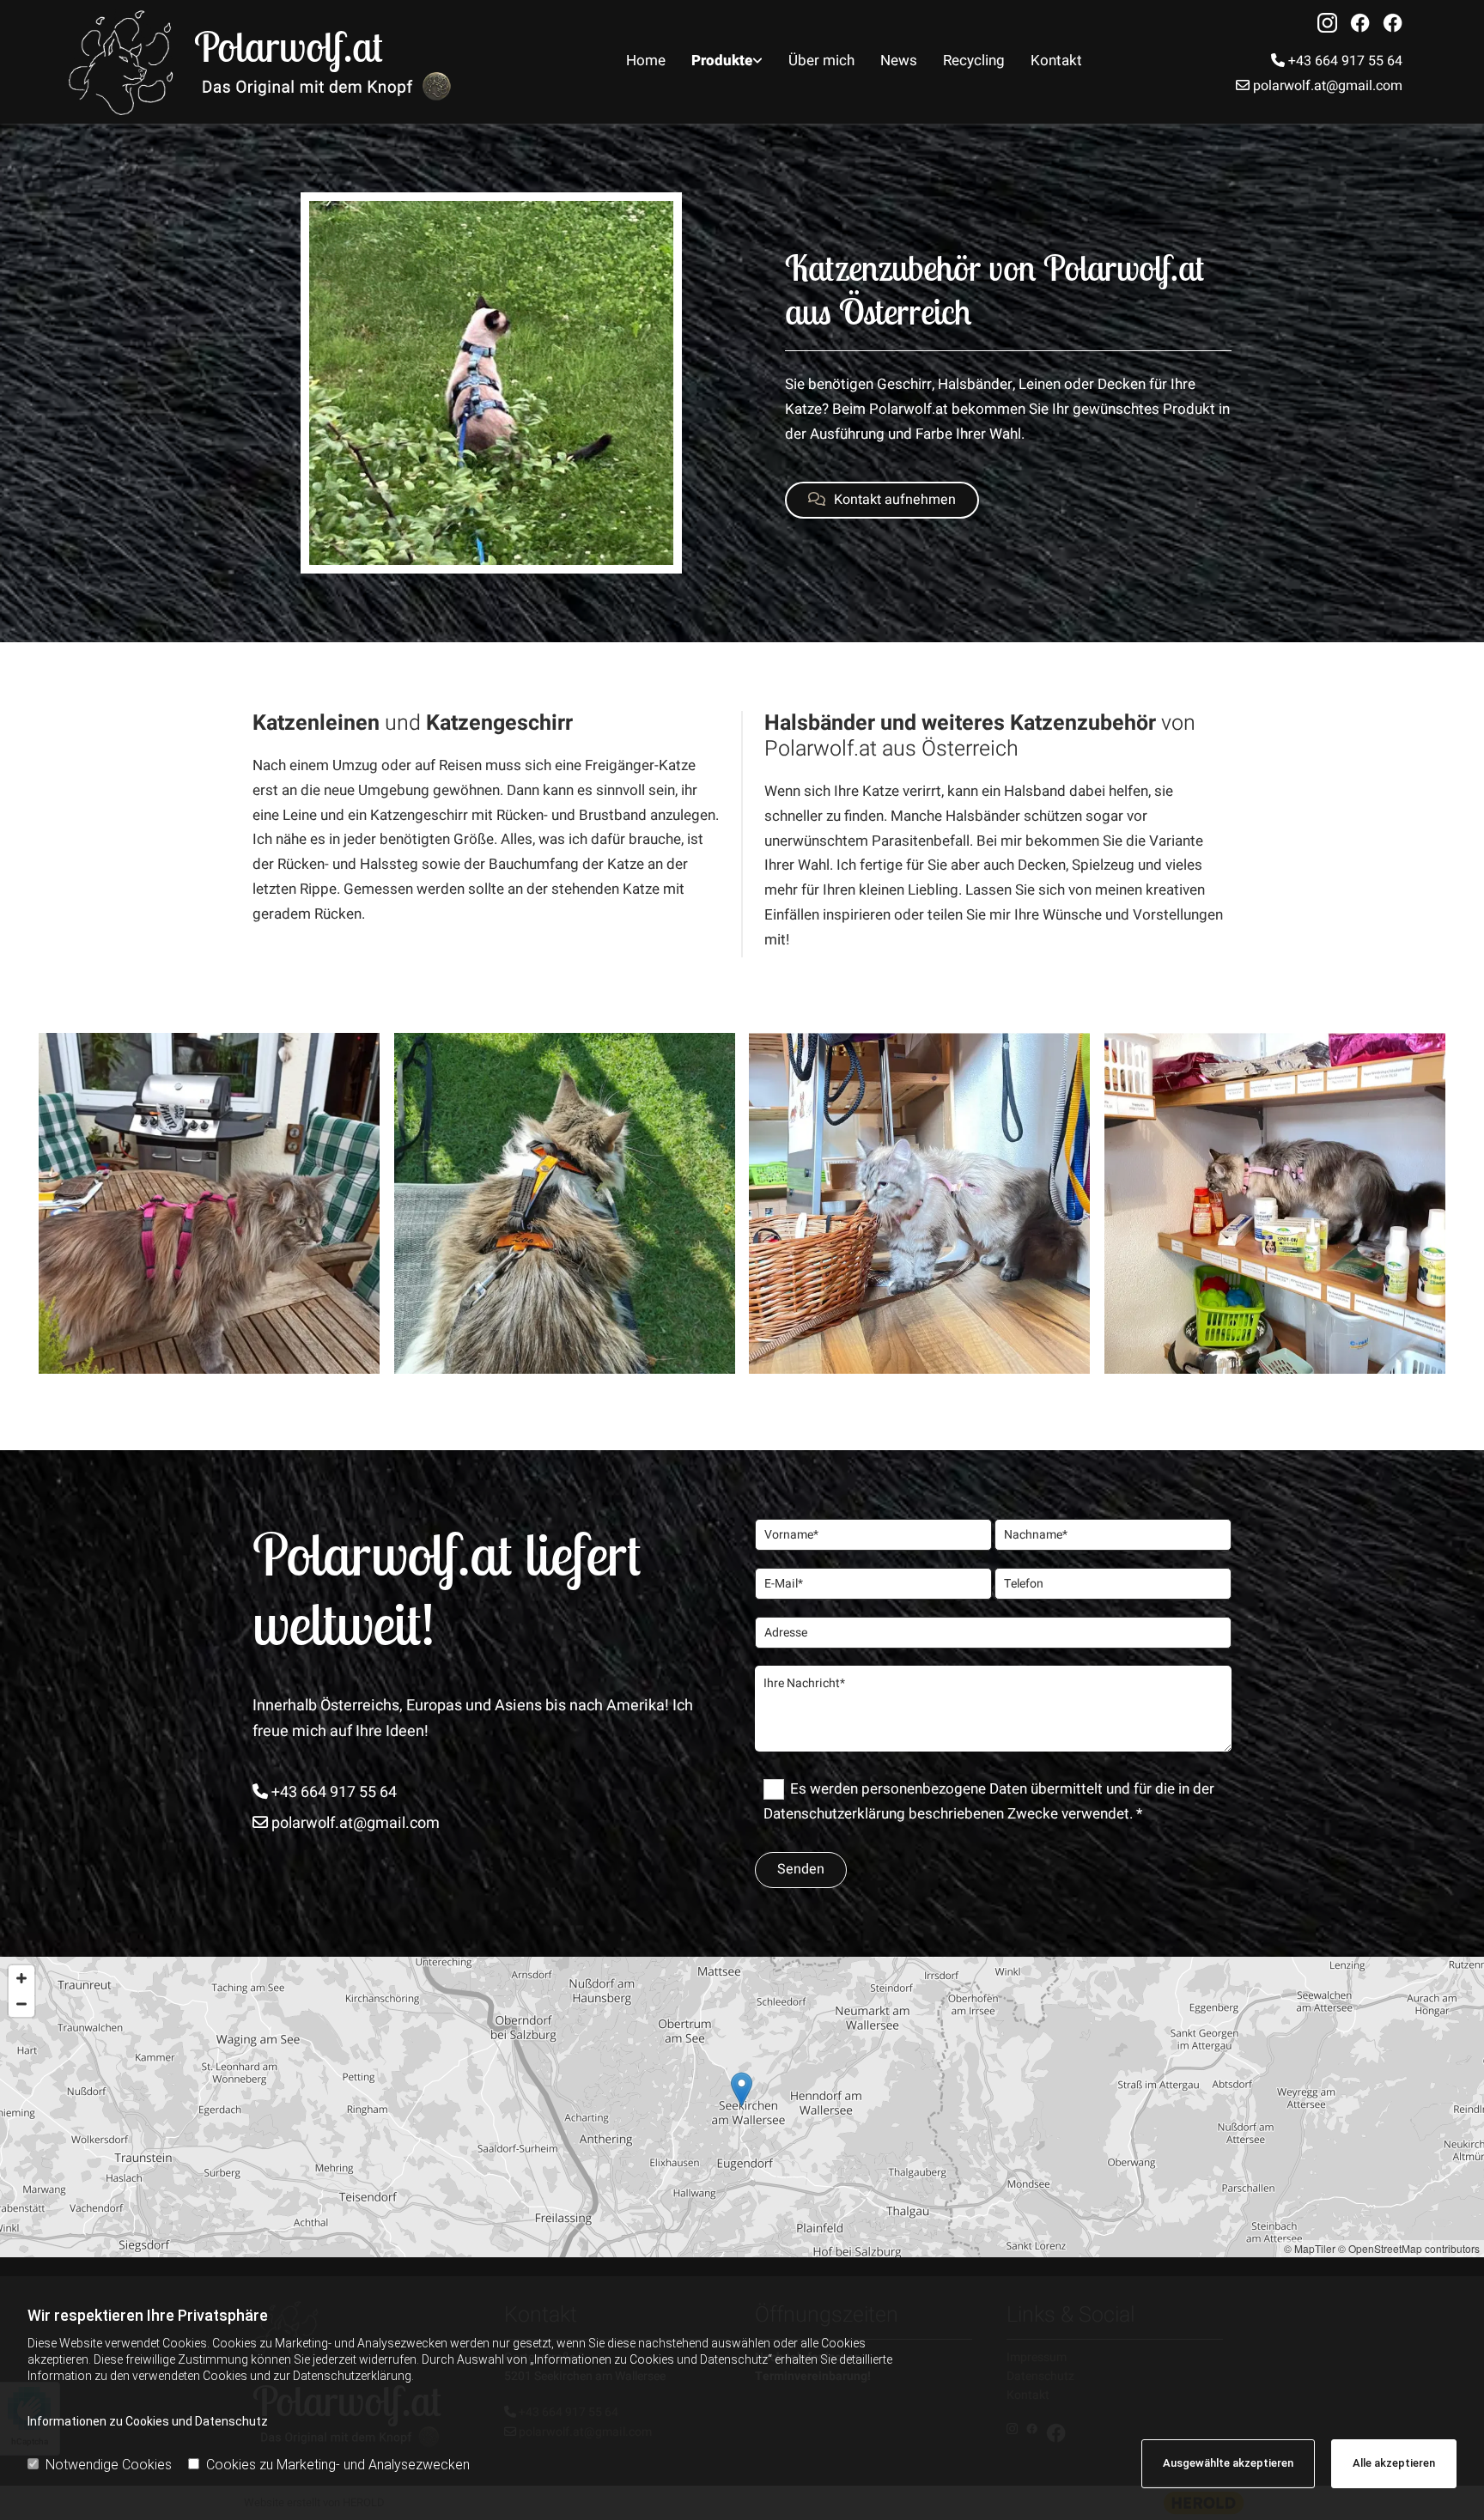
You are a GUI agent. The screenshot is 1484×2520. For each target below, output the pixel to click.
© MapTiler (1310, 2248)
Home (646, 61)
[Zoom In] (21, 1978)
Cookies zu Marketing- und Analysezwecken (338, 2465)
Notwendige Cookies (109, 2465)
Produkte (722, 61)
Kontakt (1056, 61)
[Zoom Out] (21, 2004)
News (899, 61)
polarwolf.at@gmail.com (1319, 86)
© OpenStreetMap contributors (1409, 2248)
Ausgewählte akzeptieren (1228, 2463)
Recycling (974, 61)
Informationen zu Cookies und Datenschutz (148, 2421)
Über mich (821, 61)
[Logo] (125, 62)
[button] (882, 500)
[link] (727, 62)
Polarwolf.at (289, 46)
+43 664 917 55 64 (1337, 61)
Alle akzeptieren (1394, 2463)
